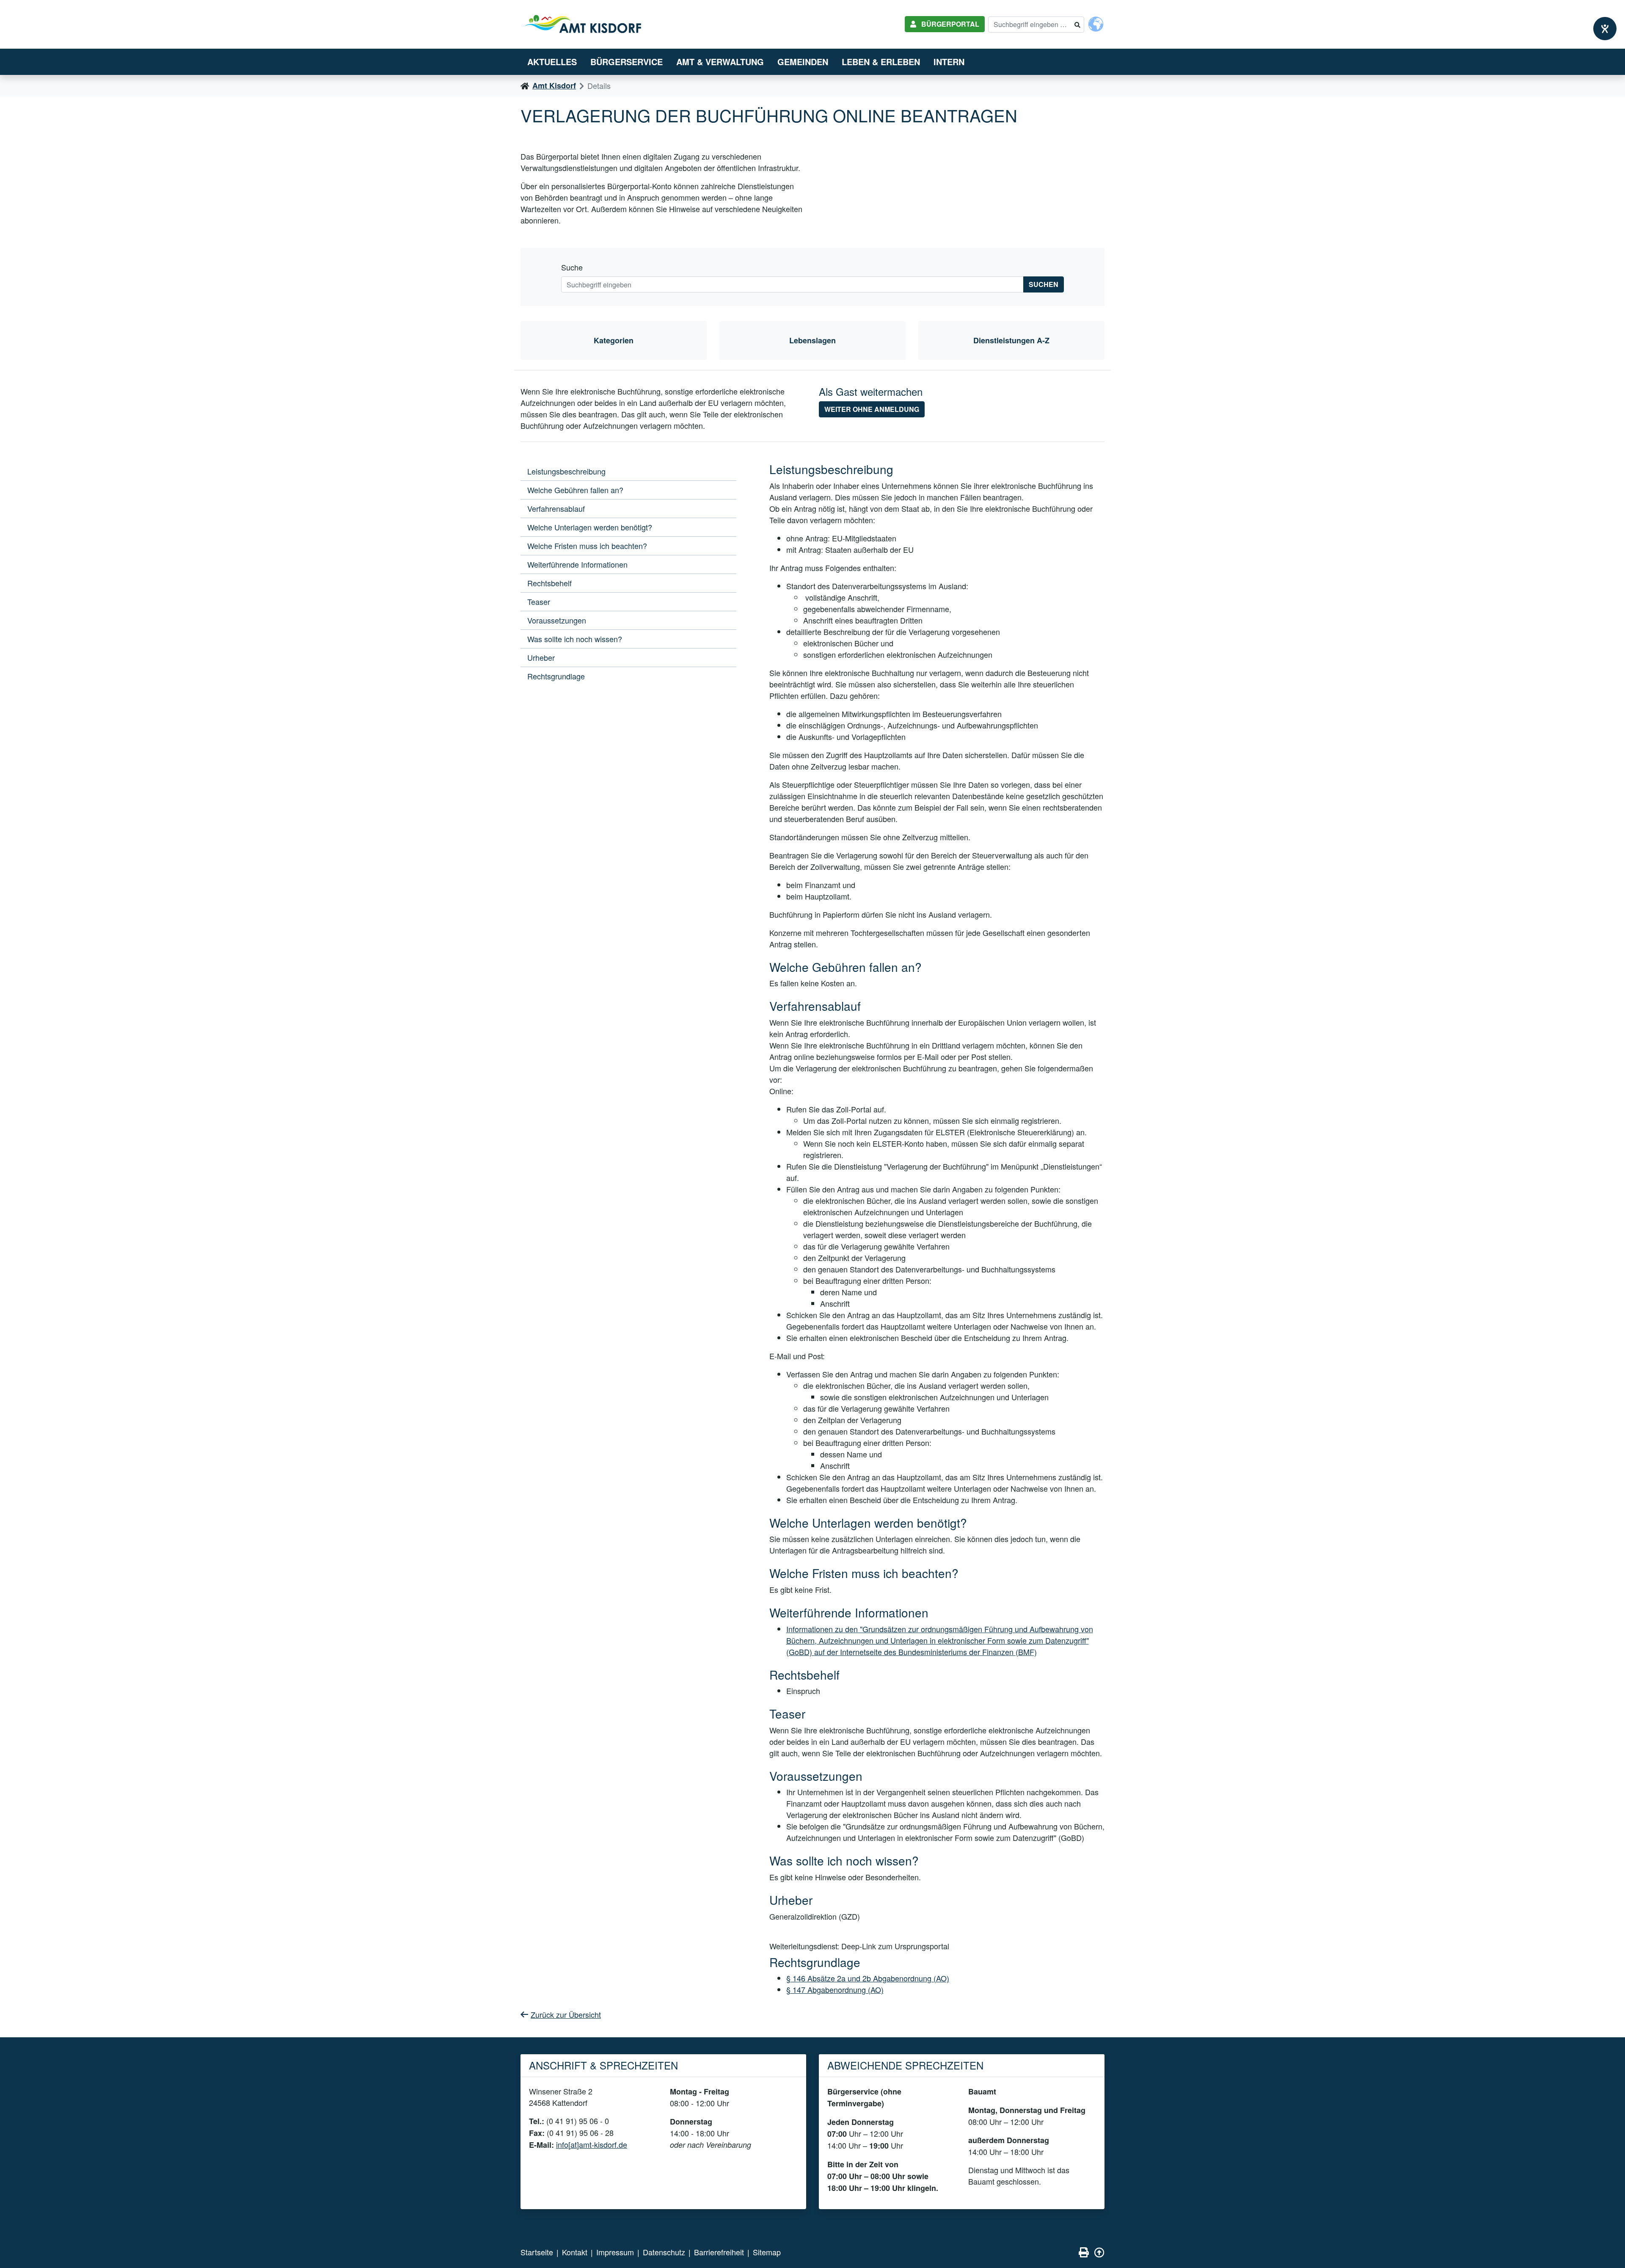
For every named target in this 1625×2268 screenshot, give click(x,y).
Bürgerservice (627, 62)
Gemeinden (803, 62)
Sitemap (767, 2252)
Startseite (537, 2252)
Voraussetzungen (557, 620)
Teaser (539, 601)
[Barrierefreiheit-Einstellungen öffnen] (1605, 29)
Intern (949, 62)
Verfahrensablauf (556, 508)
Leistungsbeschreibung (566, 471)
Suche (572, 267)
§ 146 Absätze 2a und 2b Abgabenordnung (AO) (868, 1978)
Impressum (615, 2252)
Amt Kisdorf (554, 86)
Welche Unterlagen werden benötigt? (590, 527)
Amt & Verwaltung (720, 62)
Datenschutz (664, 2252)
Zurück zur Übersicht (566, 2014)
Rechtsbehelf (549, 583)
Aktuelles (552, 62)
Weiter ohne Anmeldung (872, 409)
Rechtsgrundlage (556, 676)
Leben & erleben (881, 62)
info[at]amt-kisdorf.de (592, 2144)
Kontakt (575, 2252)
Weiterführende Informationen (577, 564)
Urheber (541, 657)
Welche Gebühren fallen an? (575, 490)
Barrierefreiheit (719, 2252)
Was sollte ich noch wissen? (575, 639)
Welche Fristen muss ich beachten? (587, 546)
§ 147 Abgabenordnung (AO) (835, 1989)
